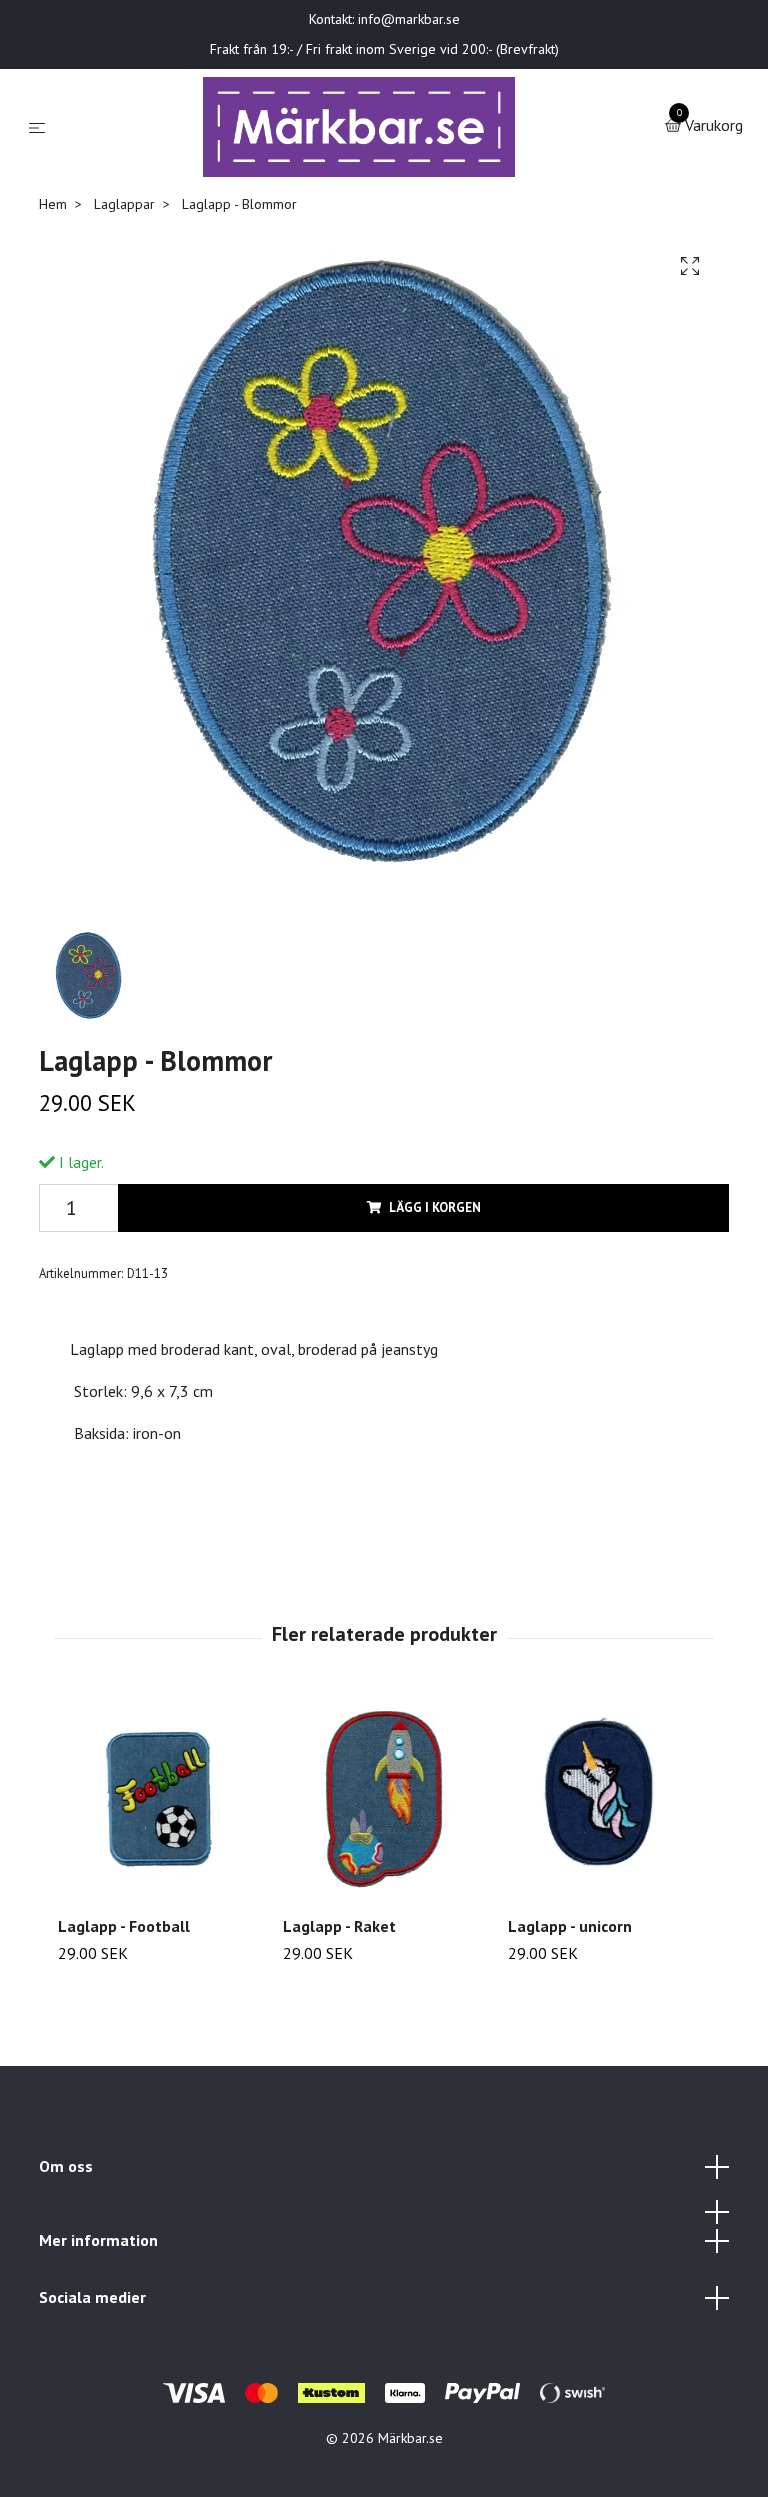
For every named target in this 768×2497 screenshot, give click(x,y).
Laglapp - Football (124, 1926)
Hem (53, 204)
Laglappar (124, 204)
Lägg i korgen (435, 1207)
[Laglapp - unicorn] (609, 1799)
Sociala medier (92, 2297)
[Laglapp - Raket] (384, 1799)
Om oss (66, 2166)
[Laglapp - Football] (159, 1799)
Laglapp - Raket (339, 1926)
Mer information (98, 2240)
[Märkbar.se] (359, 127)
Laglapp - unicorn (570, 1926)
